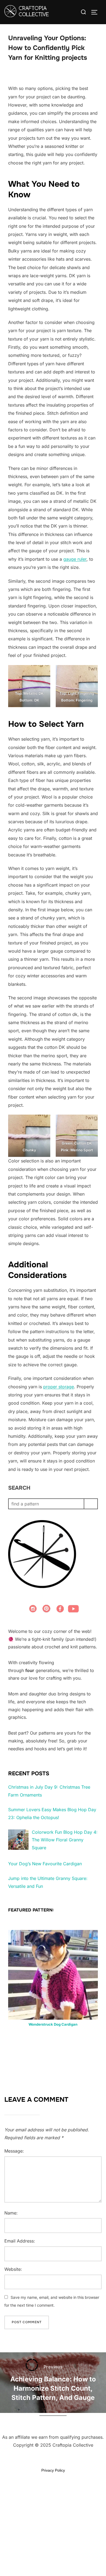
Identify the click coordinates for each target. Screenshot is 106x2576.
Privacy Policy (53, 2470)
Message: (14, 2151)
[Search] (91, 1504)
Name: (11, 2213)
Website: (13, 2269)
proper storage (59, 1387)
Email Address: (20, 2241)
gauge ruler (75, 559)
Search (19, 1488)
